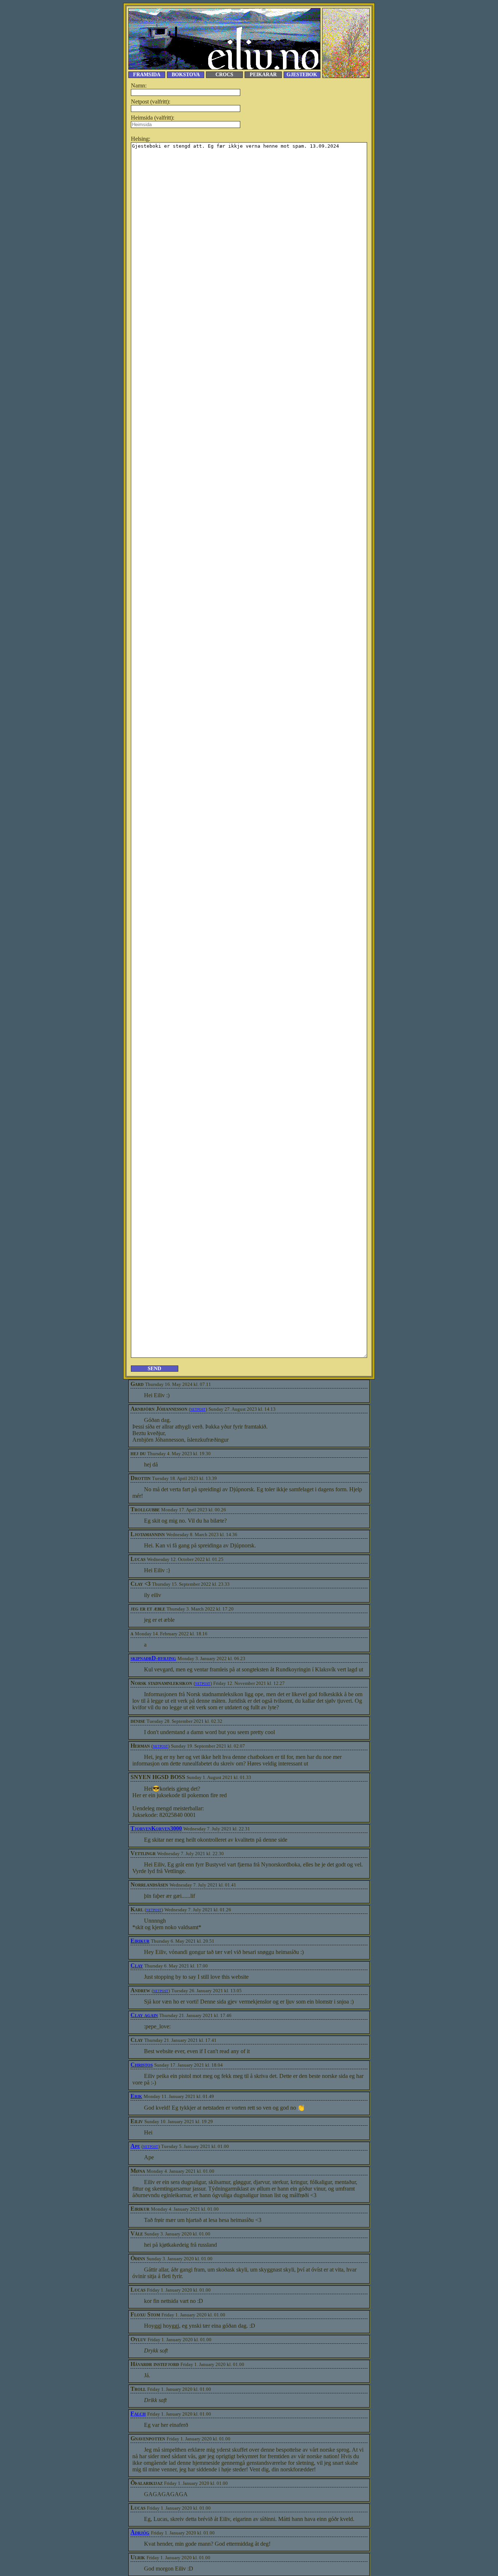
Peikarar (263, 75)
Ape (135, 2146)
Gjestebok (302, 75)
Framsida (147, 75)
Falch (138, 2414)
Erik (136, 2096)
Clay (137, 1965)
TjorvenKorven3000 (156, 1828)
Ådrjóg (140, 2532)
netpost (198, 1409)
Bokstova (186, 75)
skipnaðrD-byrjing (153, 1658)
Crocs (224, 75)
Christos (142, 2065)
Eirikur (140, 1941)
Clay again (144, 2015)
